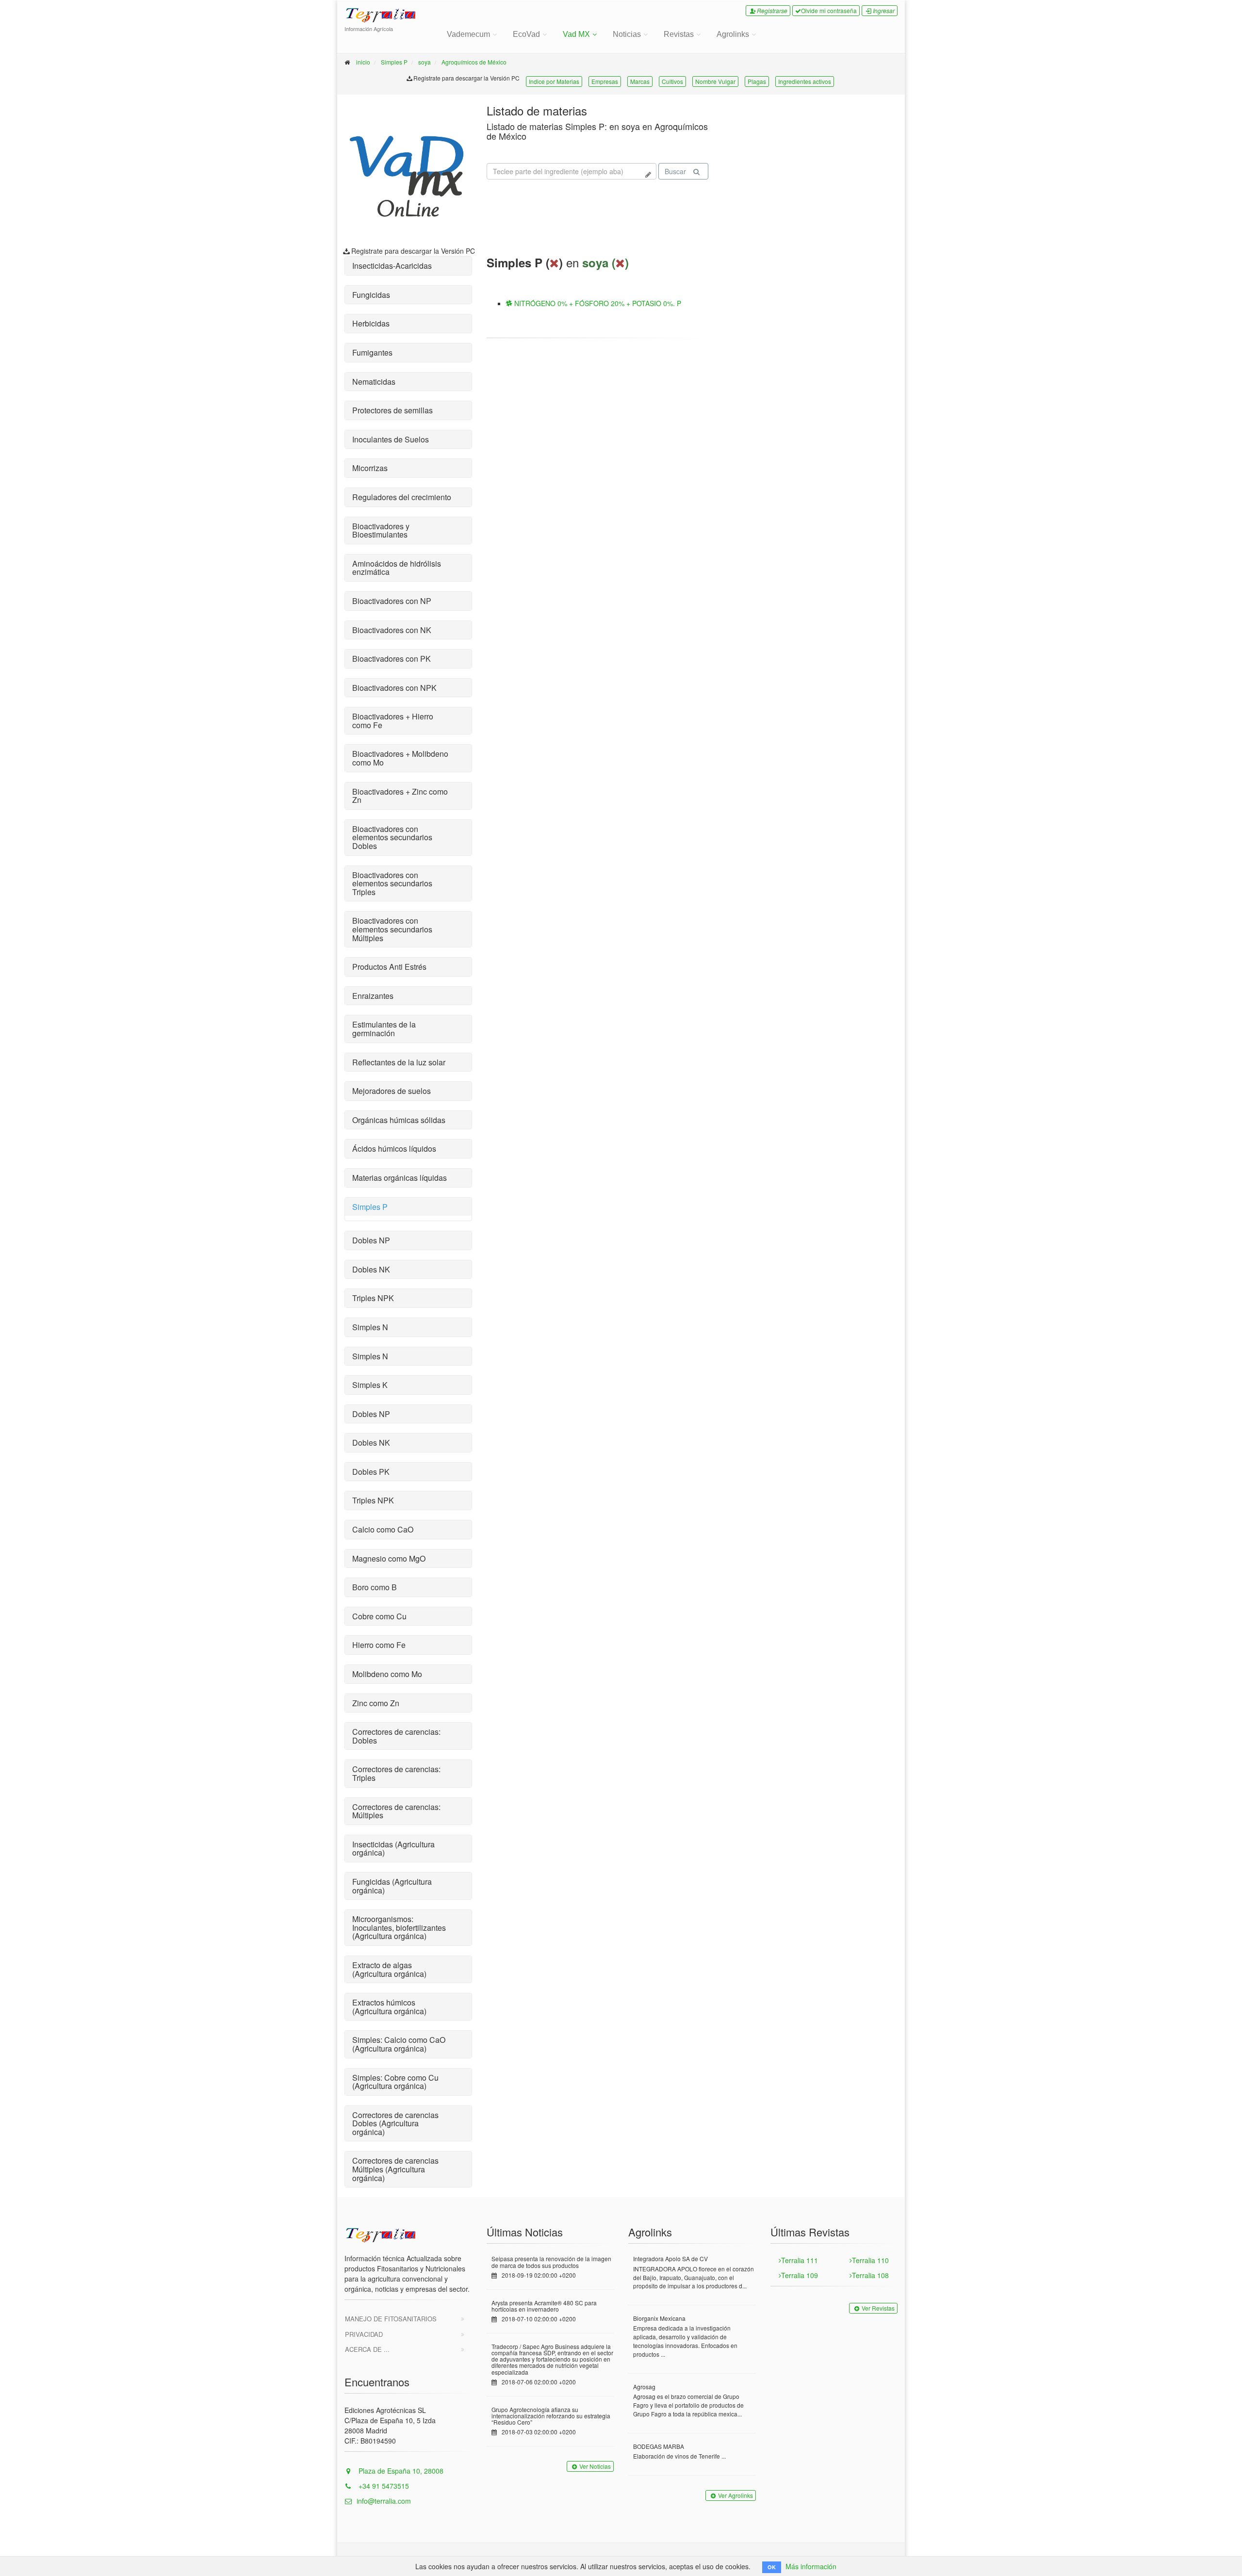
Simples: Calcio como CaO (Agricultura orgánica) (399, 2044)
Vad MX (576, 34)
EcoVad (526, 34)
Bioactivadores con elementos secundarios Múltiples (392, 929)
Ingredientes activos (805, 81)
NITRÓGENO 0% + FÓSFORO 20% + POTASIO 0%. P (597, 303)
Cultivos (672, 81)
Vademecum (468, 34)
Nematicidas (374, 382)
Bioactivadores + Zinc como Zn (400, 796)
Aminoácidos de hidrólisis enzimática (397, 568)
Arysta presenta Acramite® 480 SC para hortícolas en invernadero (544, 2306)
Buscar (675, 171)
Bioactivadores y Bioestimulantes (381, 530)
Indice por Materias (554, 81)
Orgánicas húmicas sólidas (399, 1120)
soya (425, 62)
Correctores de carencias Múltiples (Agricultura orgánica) (395, 2169)
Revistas (679, 34)
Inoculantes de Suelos (391, 439)
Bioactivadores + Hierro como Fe (393, 721)
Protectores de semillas (392, 410)
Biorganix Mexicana (659, 2318)
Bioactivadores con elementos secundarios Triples (392, 883)
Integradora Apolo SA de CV (670, 2258)
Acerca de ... (367, 2349)
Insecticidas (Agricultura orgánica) (393, 1849)
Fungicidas (371, 295)
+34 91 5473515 (383, 2486)
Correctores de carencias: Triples (396, 1773)
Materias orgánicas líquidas (400, 1178)
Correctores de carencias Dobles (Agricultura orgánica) (395, 2123)
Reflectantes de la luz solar (399, 1062)
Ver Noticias (595, 2466)
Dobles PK (371, 1472)
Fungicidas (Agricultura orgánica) (392, 1886)
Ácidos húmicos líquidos (394, 1149)
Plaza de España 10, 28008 (400, 2471)
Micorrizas (370, 468)
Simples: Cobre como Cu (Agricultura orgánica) (395, 2082)
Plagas (757, 81)
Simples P (394, 62)
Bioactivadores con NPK (394, 688)
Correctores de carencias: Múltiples (396, 1811)
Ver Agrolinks (735, 2495)
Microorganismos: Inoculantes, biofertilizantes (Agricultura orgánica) (399, 1927)
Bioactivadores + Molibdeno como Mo (400, 758)
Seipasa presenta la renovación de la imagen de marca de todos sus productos (551, 2262)
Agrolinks (733, 34)
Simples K (370, 1385)
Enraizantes (373, 996)
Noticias (627, 34)
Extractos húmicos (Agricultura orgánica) (389, 2007)
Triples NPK (373, 1298)
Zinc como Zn (376, 1703)
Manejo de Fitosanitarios (391, 2319)
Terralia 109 (800, 2275)
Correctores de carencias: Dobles (396, 1736)
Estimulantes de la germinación (384, 1029)
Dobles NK (371, 1269)
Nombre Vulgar (715, 81)
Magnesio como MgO (389, 1558)
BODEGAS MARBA (659, 2446)
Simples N (370, 1327)
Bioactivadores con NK (392, 630)
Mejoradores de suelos (392, 1091)
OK (772, 2567)
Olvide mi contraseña (829, 10)
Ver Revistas (878, 2308)
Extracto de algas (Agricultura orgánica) (389, 1969)
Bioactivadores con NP (392, 601)
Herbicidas (371, 323)
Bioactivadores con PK (392, 659)
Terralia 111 (800, 2260)
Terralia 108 (870, 2275)
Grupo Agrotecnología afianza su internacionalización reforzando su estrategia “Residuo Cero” (551, 2416)
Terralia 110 (870, 2260)
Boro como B (375, 1587)
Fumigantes (372, 352)
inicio (363, 62)
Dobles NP (371, 1240)
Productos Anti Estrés (389, 967)
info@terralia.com (384, 2501)
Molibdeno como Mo (387, 1674)
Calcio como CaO (383, 1529)
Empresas (605, 81)
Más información (811, 2566)
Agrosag (644, 2387)
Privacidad (364, 2334)
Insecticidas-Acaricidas (392, 266)
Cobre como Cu (379, 1616)
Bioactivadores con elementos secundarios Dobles (392, 837)
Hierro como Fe (379, 1645)
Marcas (640, 81)
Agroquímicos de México (474, 62)
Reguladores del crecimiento (402, 497)
